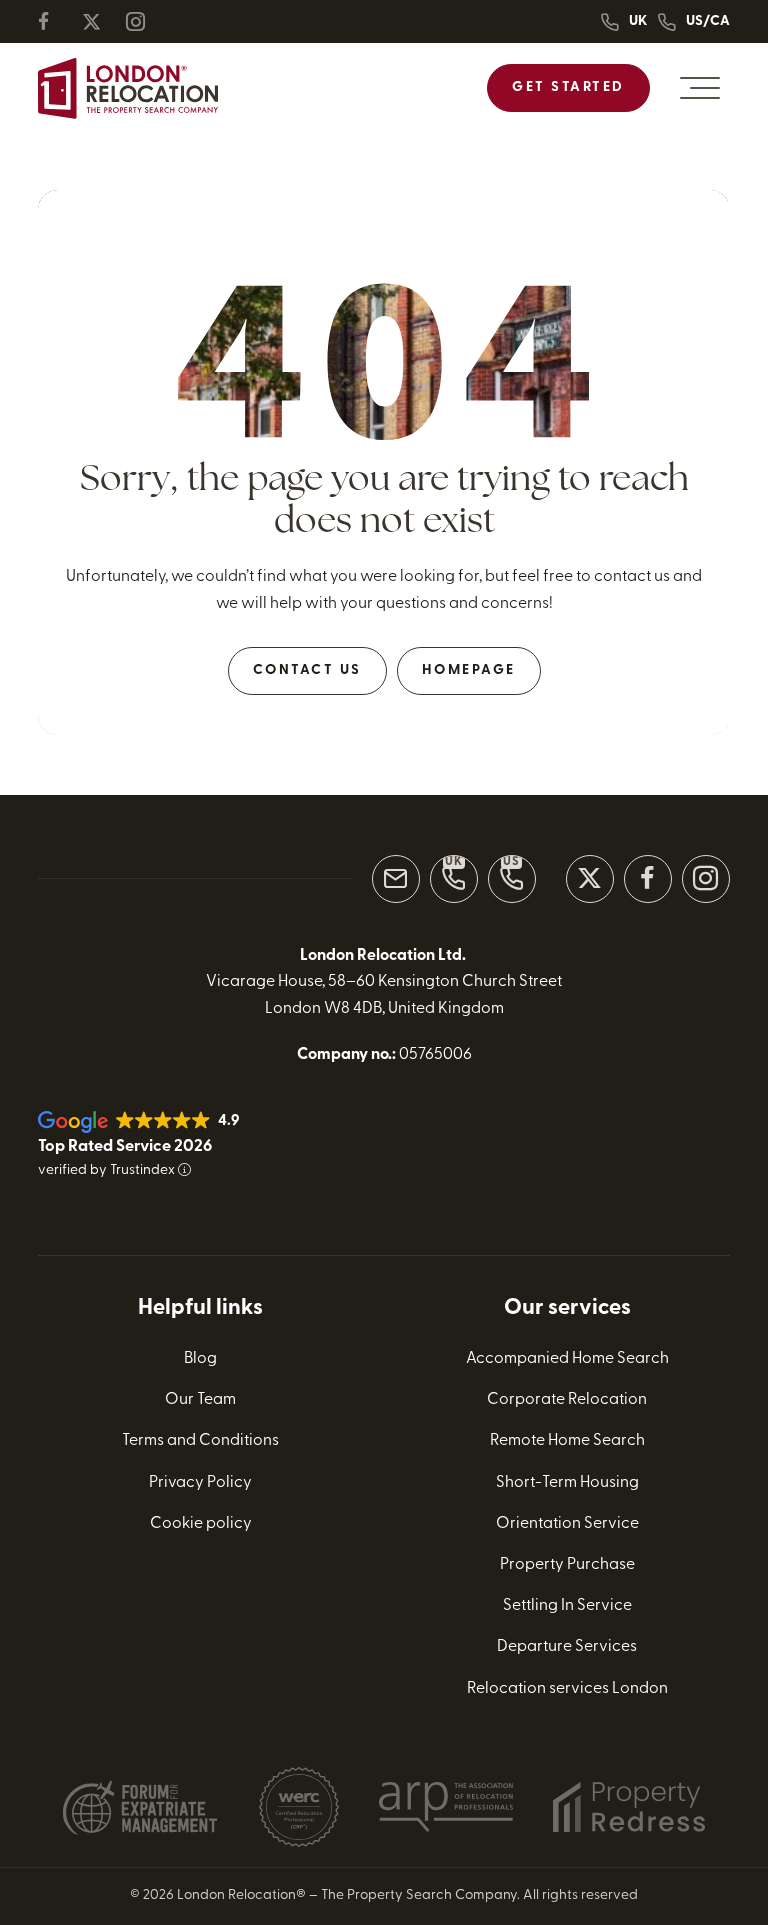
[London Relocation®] (128, 88)
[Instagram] (144, 21)
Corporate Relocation (567, 1400)
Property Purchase (567, 1565)
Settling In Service (567, 1606)
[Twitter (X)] (100, 21)
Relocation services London (567, 1689)
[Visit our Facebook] (648, 879)
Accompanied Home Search (567, 1359)
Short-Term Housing (567, 1483)
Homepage (469, 670)
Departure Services (567, 1647)
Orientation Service (567, 1524)
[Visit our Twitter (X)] (590, 879)
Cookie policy (201, 1524)
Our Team (200, 1400)
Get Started (568, 87)
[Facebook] (56, 21)
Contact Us (307, 670)
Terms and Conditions (200, 1441)
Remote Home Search (567, 1441)
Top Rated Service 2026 (125, 1147)
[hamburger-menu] (700, 88)
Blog (200, 1359)
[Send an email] (396, 879)
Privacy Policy (200, 1483)
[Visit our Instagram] (706, 879)
